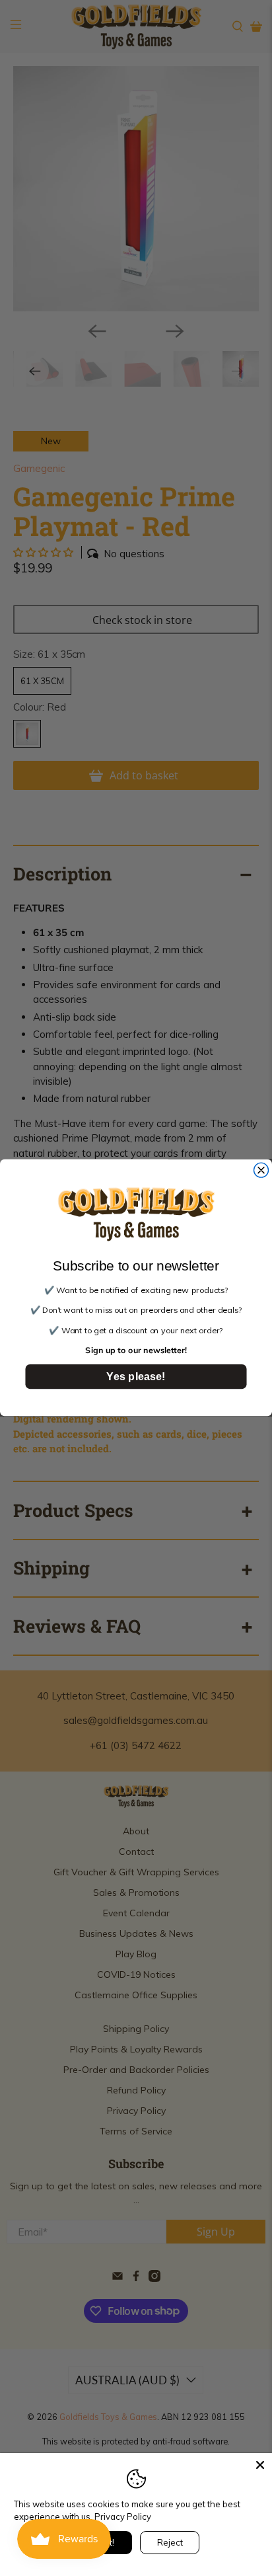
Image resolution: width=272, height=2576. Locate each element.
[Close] (260, 2465)
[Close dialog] (261, 1171)
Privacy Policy (123, 2517)
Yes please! (136, 1377)
